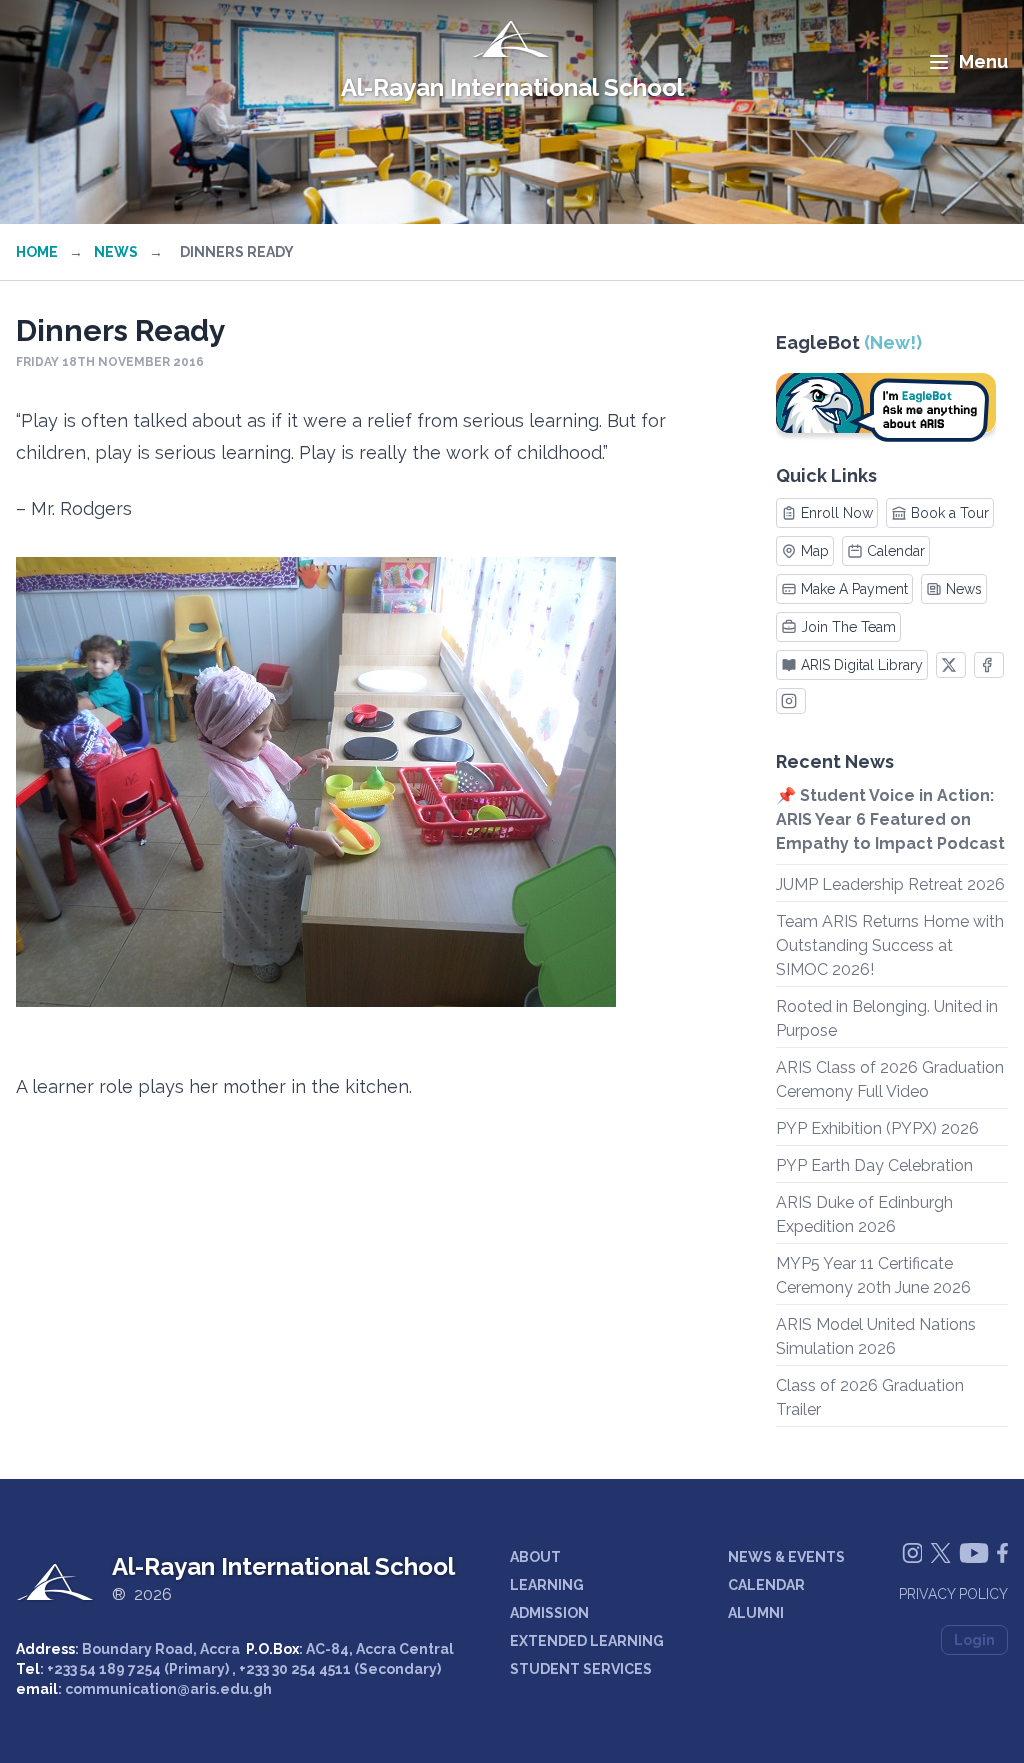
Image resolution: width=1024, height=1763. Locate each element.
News (116, 252)
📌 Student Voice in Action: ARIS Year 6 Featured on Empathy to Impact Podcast (890, 819)
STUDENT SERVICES (581, 1669)
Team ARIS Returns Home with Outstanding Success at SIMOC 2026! (890, 945)
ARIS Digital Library (862, 665)
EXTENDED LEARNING (587, 1641)
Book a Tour (950, 513)
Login (974, 1640)
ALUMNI (756, 1613)
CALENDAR (766, 1585)
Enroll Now (837, 513)
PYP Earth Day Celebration (874, 1165)
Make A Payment (854, 589)
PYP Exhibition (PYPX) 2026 (877, 1128)
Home (37, 252)
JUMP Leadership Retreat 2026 (890, 884)
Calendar (896, 551)
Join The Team (848, 627)
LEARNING (547, 1585)
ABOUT (535, 1557)
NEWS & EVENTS (786, 1557)
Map (815, 551)
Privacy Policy (953, 1594)
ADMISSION (549, 1613)
